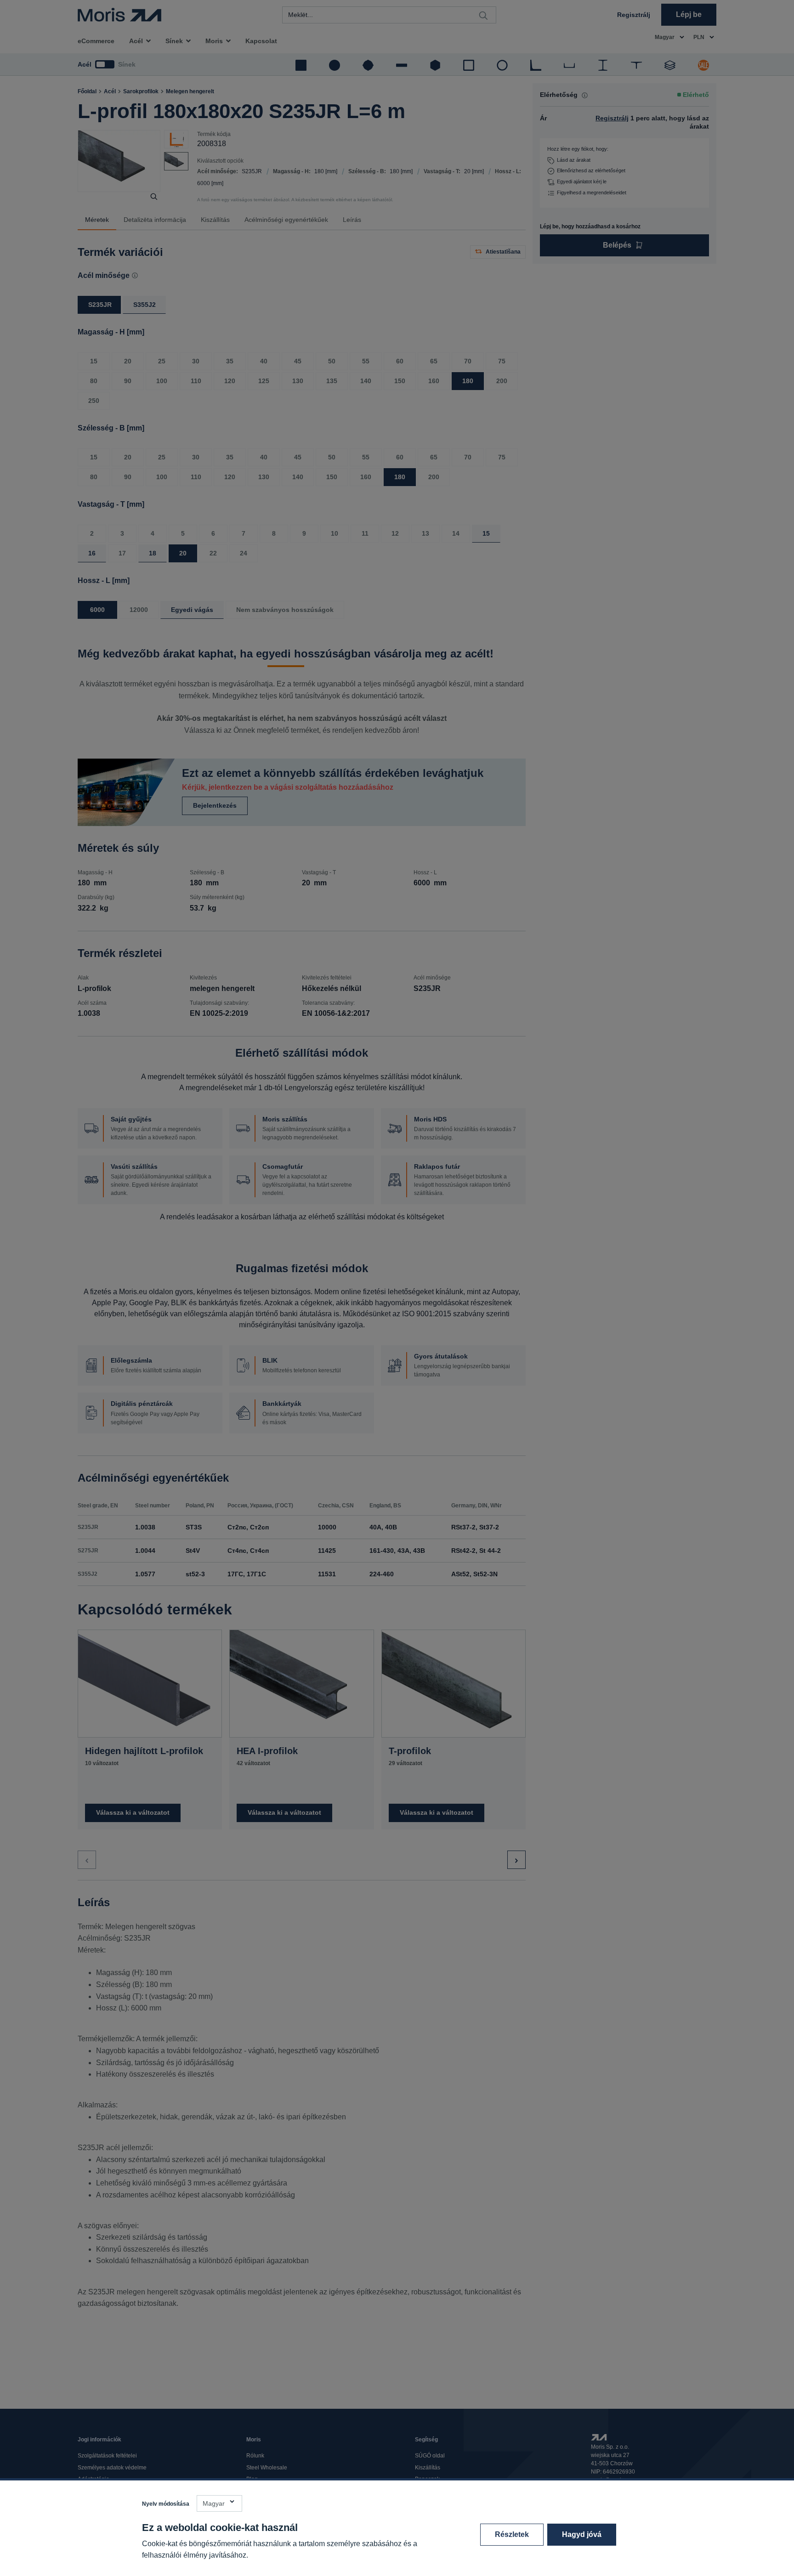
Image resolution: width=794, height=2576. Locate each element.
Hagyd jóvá (582, 2534)
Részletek (512, 2534)
